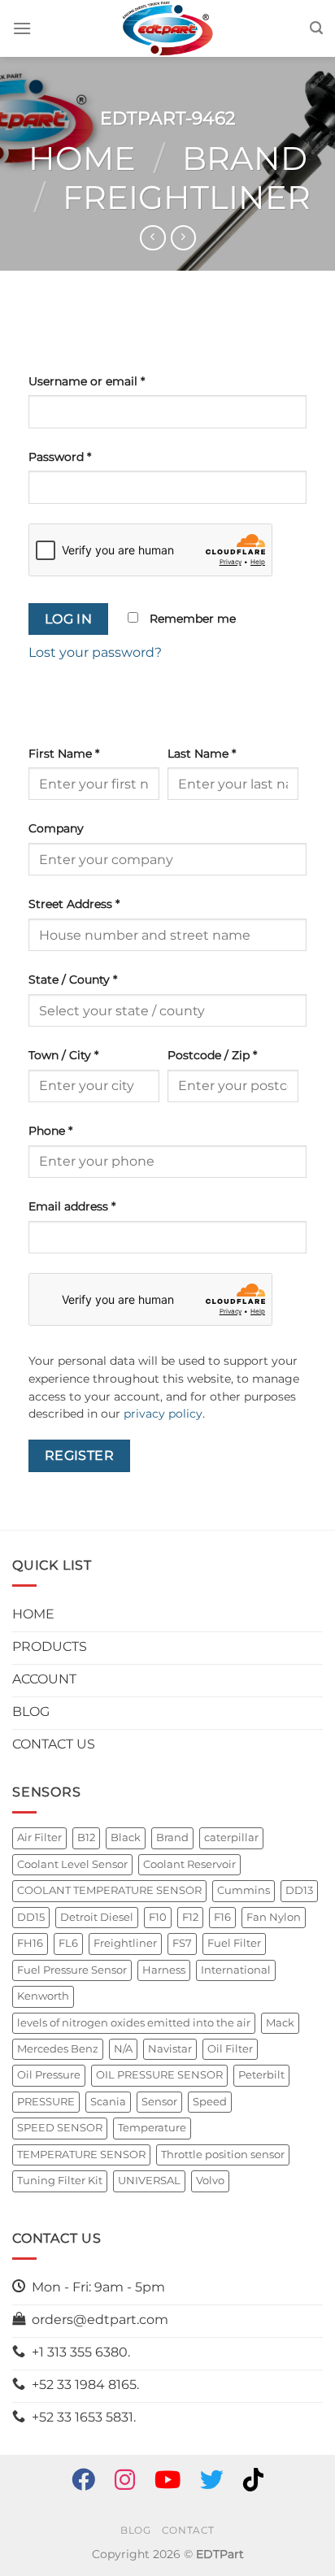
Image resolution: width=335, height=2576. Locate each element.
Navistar (170, 2049)
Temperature (152, 2128)
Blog (135, 2530)
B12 (86, 1838)
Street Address (74, 904)
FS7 (182, 1943)
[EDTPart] (167, 28)
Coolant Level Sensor (72, 1864)
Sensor (159, 2102)
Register (80, 1455)
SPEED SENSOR (60, 2128)
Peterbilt (261, 2075)
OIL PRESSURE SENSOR (159, 2075)
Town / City (63, 1055)
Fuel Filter (234, 1943)
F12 (190, 1917)
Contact (188, 2530)
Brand (245, 158)
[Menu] (22, 28)
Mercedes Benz (58, 2049)
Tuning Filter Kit (60, 2181)
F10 (158, 1917)
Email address (72, 1206)
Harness (164, 1970)
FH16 (30, 1943)
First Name (64, 754)
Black (126, 1838)
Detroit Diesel (97, 1917)
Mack (280, 2023)
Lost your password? (95, 652)
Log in (69, 619)
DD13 (299, 1890)
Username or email (87, 381)
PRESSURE (46, 2102)
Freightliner (187, 197)
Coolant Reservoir (189, 1864)
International (236, 1970)
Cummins (244, 1890)
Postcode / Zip (212, 1055)
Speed (210, 2102)
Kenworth (43, 1996)
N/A (123, 2049)
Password (60, 457)
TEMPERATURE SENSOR (81, 2155)
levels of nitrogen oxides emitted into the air (134, 2023)
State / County (73, 980)
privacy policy (163, 1414)
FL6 (68, 1943)
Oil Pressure (49, 2075)
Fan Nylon (274, 1917)
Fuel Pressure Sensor (72, 1970)
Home (82, 158)
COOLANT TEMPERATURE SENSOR (109, 1890)
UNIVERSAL (149, 2181)
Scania (108, 2102)
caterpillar (231, 1838)
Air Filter (39, 1838)
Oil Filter (230, 2049)
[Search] (316, 28)
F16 (222, 1917)
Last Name (202, 754)
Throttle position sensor (223, 2155)
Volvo (210, 2181)
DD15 (31, 1917)
